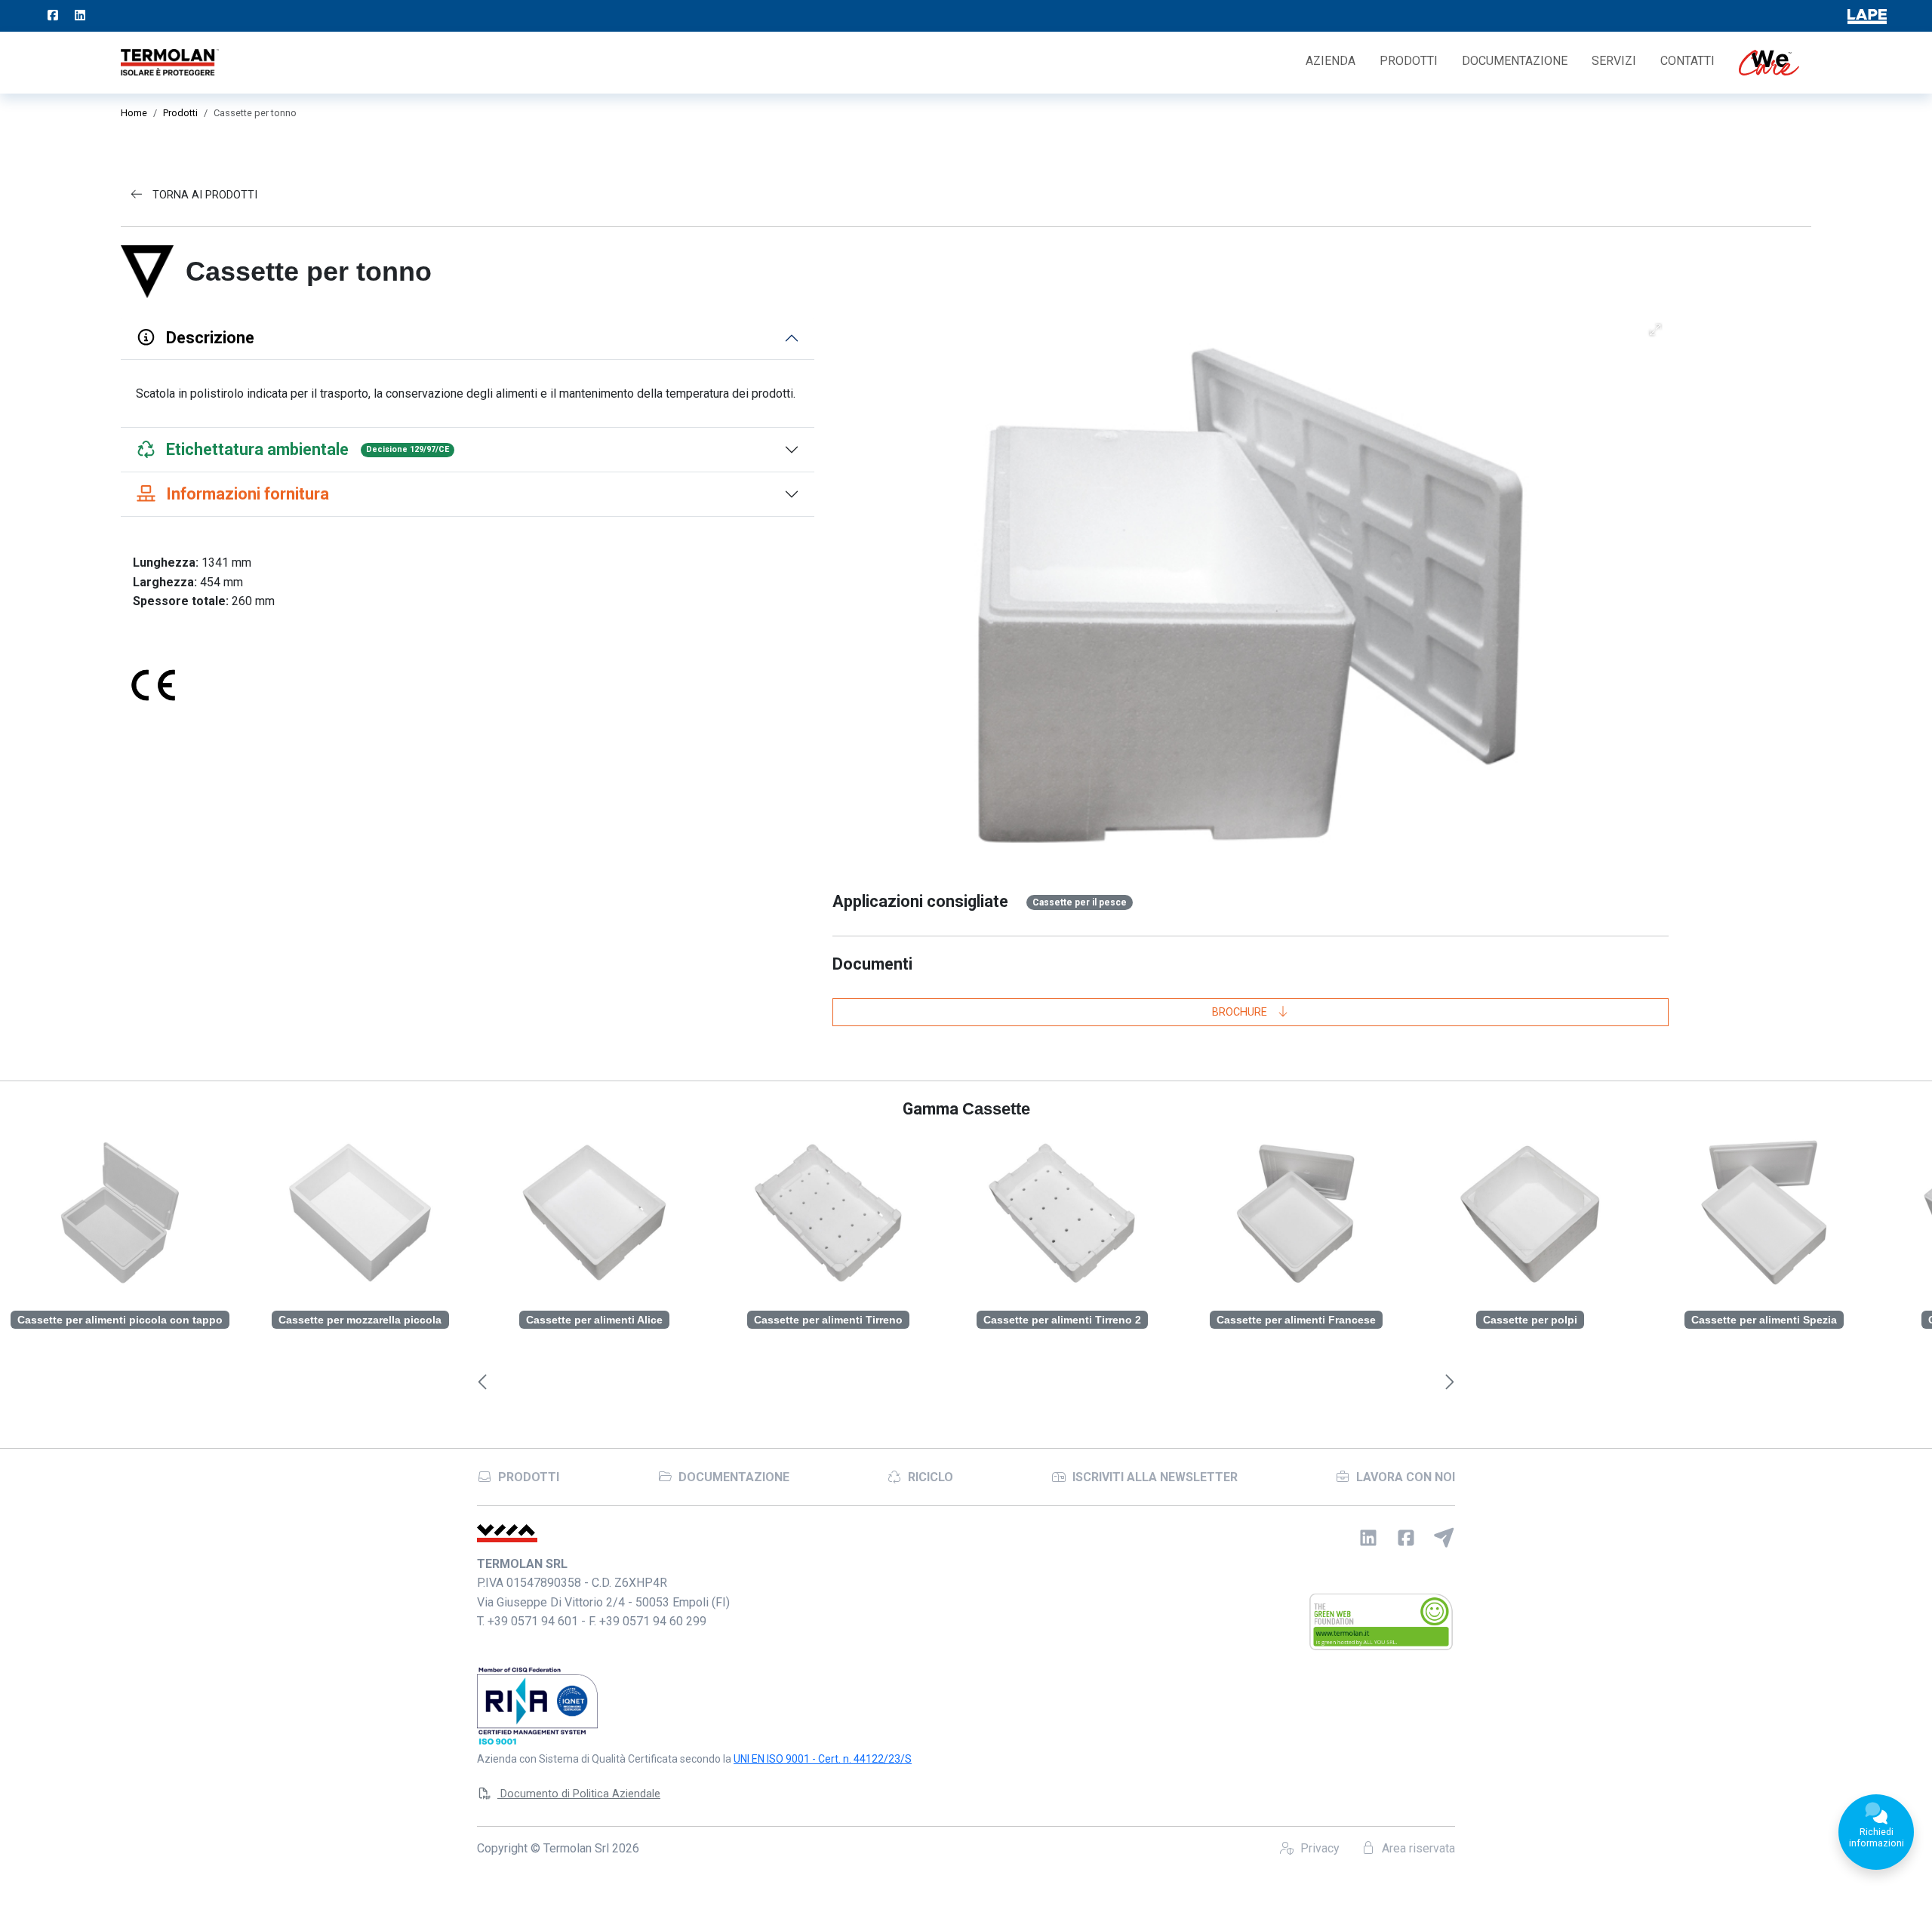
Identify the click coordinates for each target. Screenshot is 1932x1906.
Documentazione (1515, 61)
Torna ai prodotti (203, 195)
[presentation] (483, 1383)
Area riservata (1417, 1848)
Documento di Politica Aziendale (579, 1794)
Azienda (1331, 61)
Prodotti (1409, 61)
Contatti (1687, 61)
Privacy (1318, 1848)
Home (134, 113)
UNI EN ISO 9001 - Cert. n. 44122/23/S (823, 1759)
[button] (1655, 330)
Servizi (1614, 61)
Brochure (1241, 1012)
